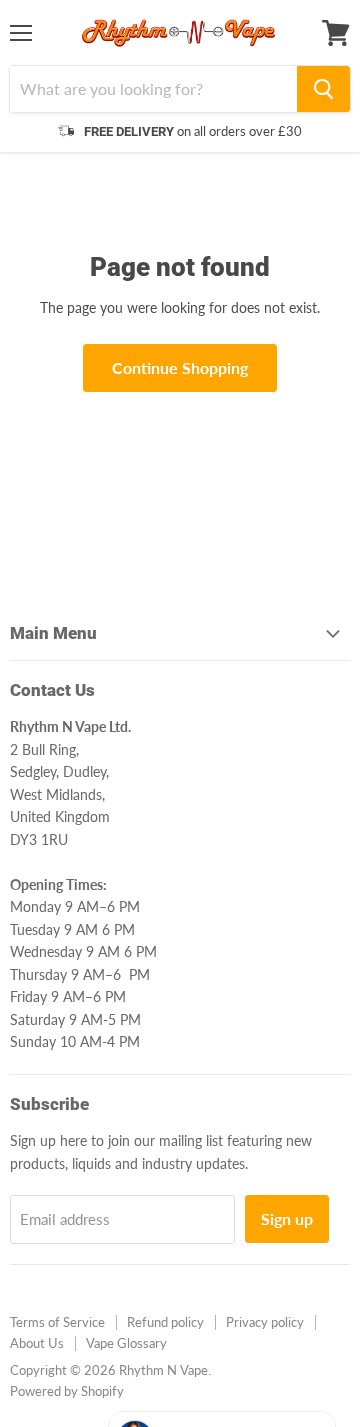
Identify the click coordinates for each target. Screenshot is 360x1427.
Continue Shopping (180, 367)
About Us (37, 1343)
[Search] (323, 89)
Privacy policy (265, 1322)
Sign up (287, 1218)
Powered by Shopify (67, 1391)
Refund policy (165, 1322)
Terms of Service (57, 1322)
